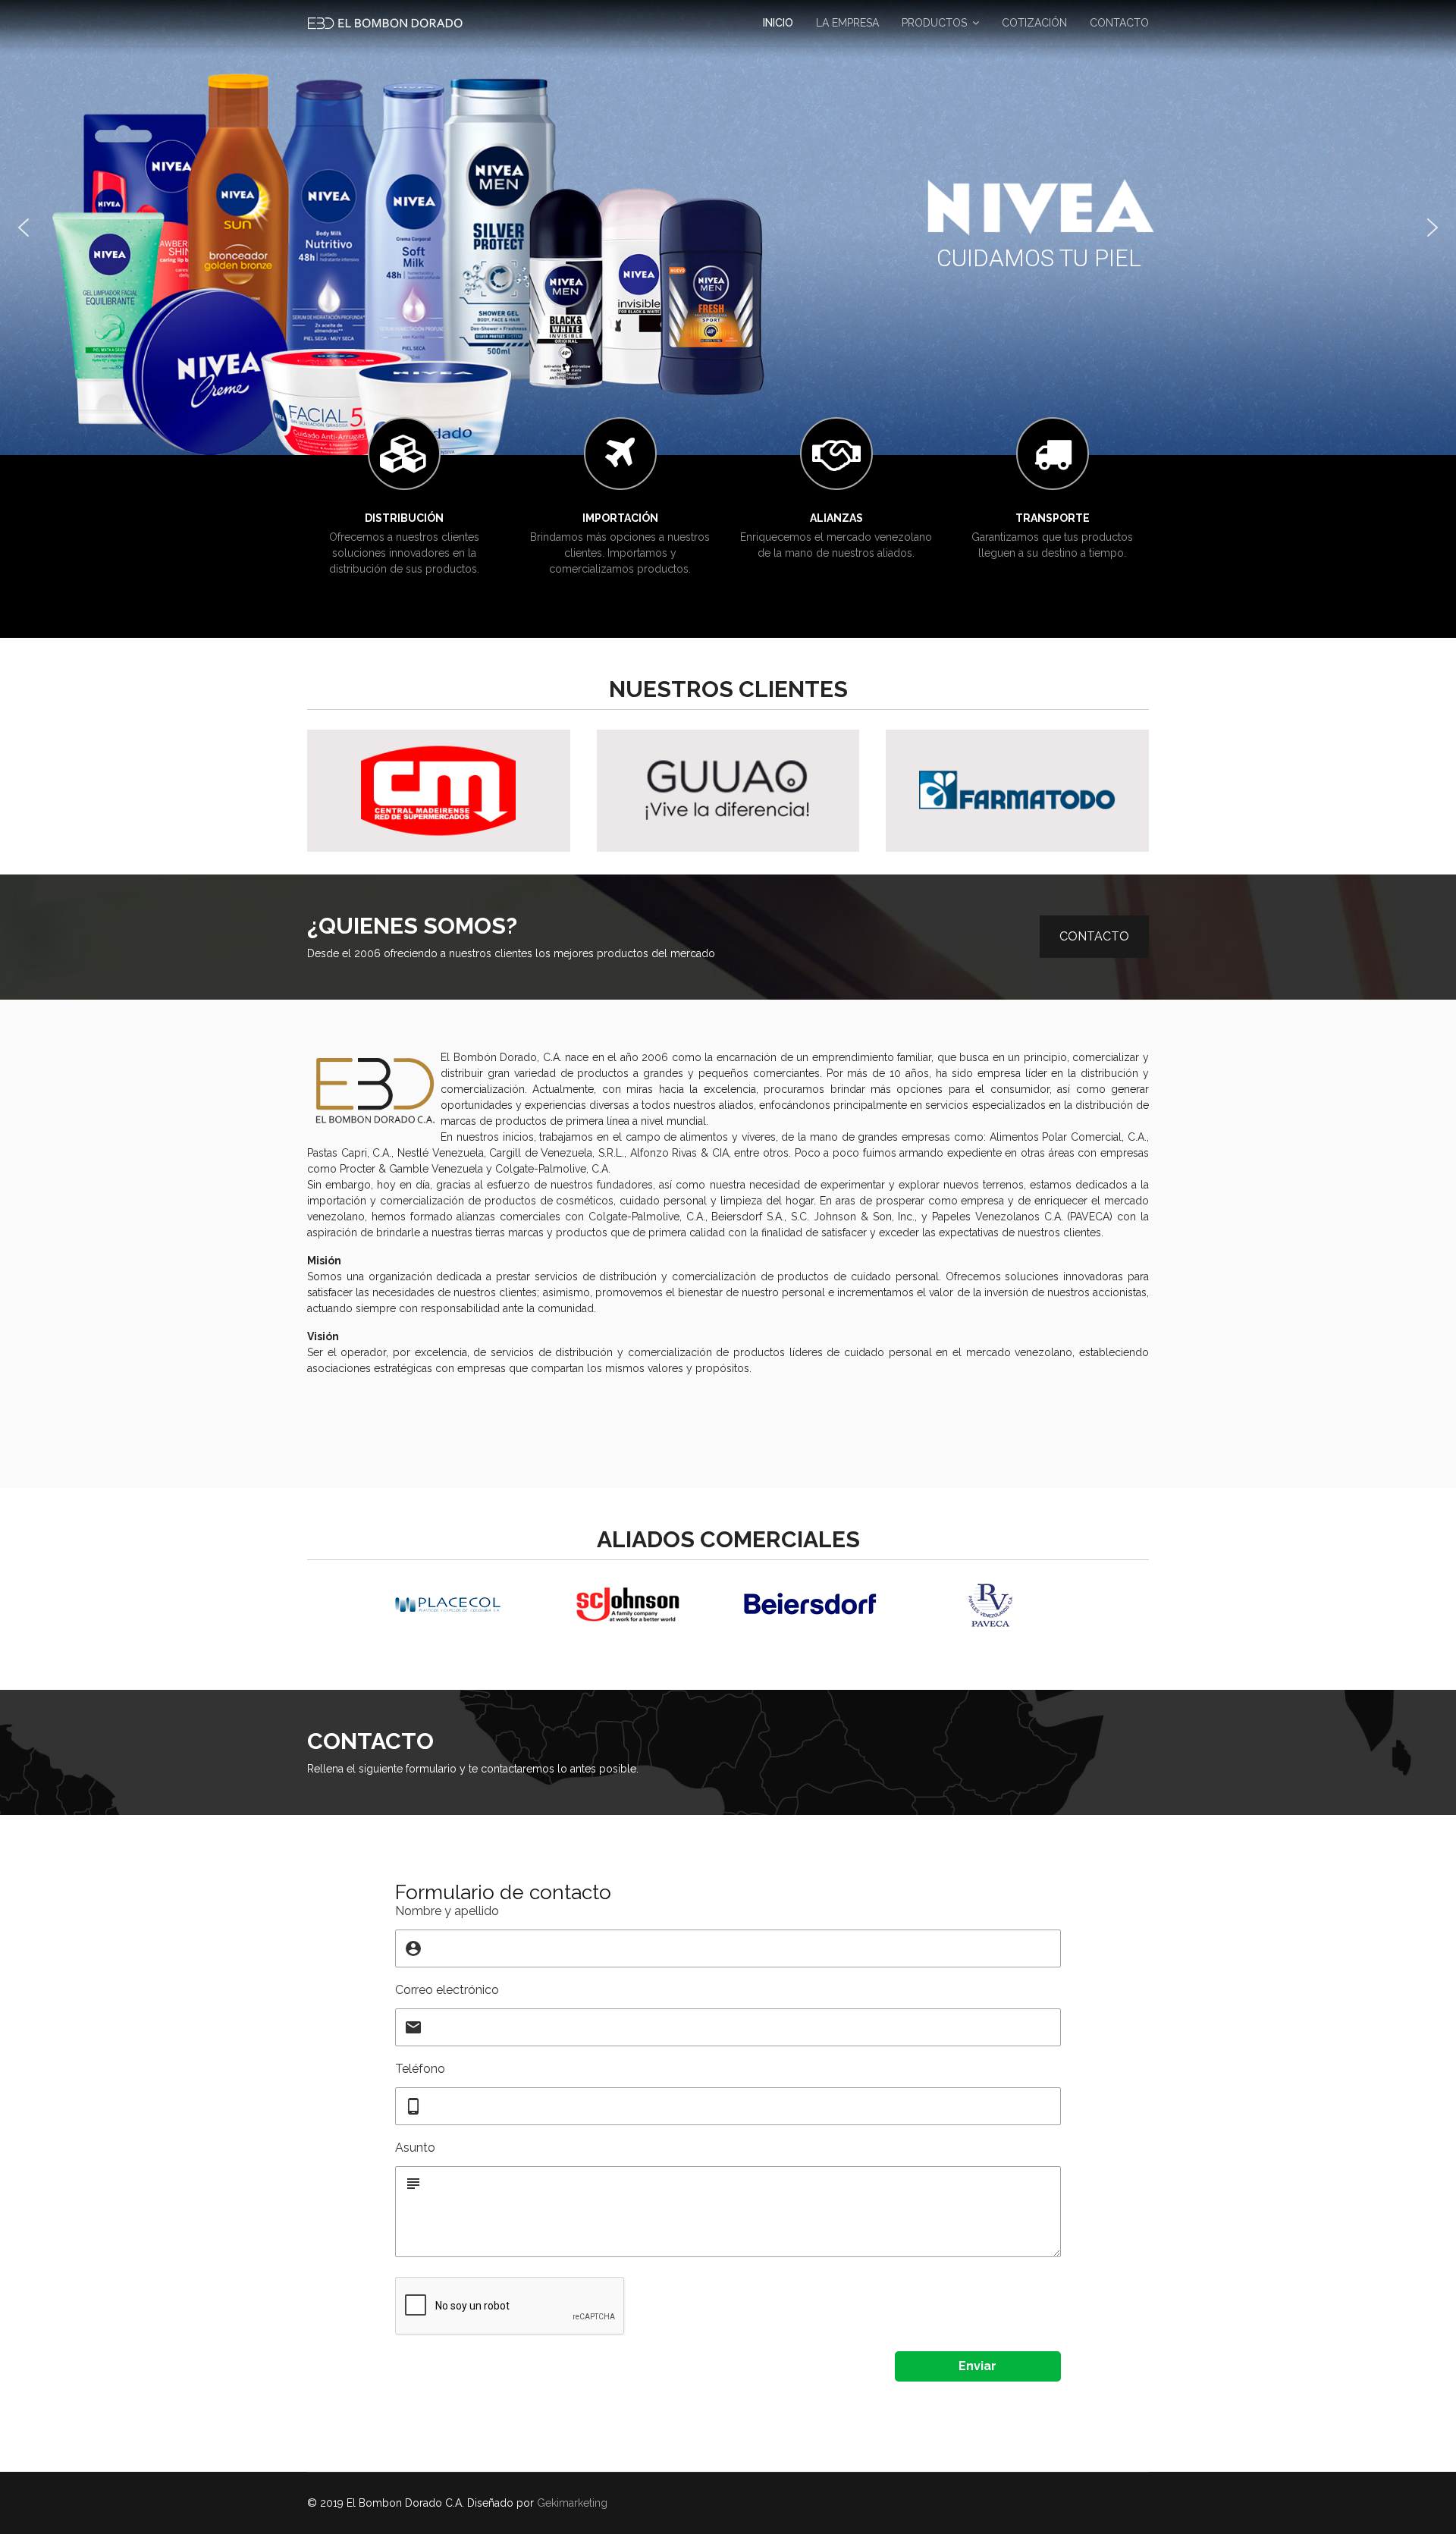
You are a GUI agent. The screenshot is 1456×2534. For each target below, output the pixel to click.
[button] (24, 228)
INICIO (778, 23)
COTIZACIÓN (1034, 23)
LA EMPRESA (847, 23)
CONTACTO (1119, 23)
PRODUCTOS (934, 23)
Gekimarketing (572, 2503)
